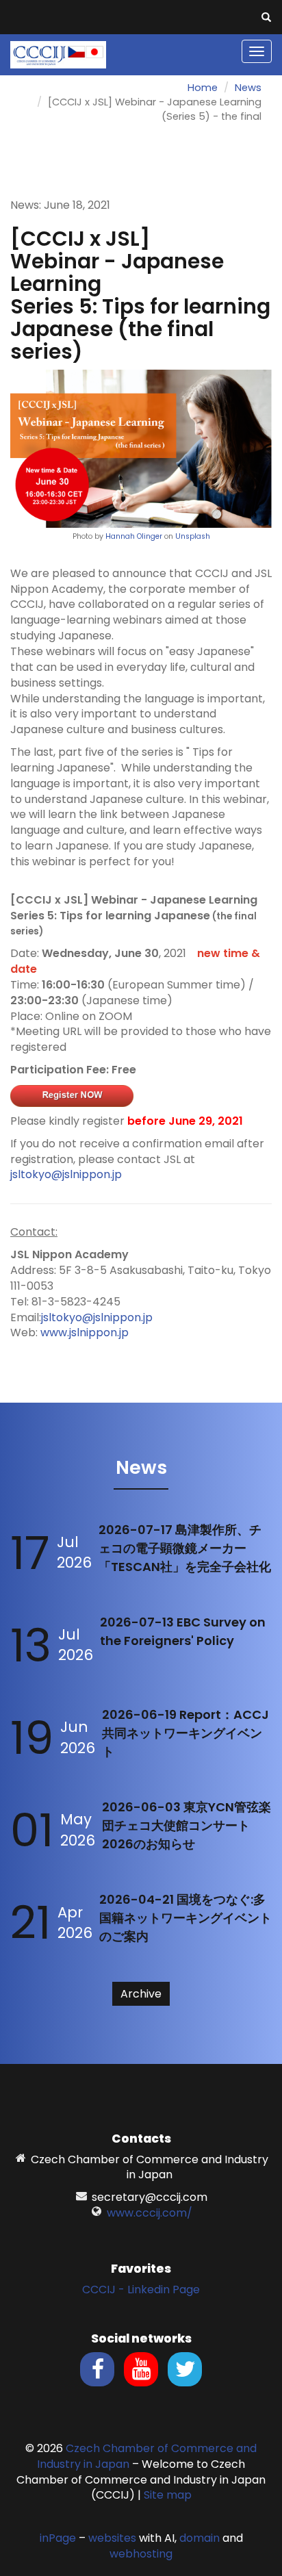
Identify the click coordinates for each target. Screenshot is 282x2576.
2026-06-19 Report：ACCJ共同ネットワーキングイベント (185, 1733)
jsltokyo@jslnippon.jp (66, 1174)
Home (203, 88)
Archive (141, 1994)
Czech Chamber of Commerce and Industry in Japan (147, 2456)
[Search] (266, 18)
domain (200, 2538)
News (248, 88)
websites (112, 2538)
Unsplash (193, 536)
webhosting (141, 2554)
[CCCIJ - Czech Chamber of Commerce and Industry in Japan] (58, 54)
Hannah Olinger (134, 536)
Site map (168, 2495)
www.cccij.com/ (150, 2213)
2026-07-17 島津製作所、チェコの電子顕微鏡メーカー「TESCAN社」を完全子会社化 (185, 1548)
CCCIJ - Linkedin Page (141, 2290)
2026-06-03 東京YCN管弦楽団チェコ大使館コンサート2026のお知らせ (187, 1825)
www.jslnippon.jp (85, 1332)
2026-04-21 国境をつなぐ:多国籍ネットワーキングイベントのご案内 (185, 1918)
